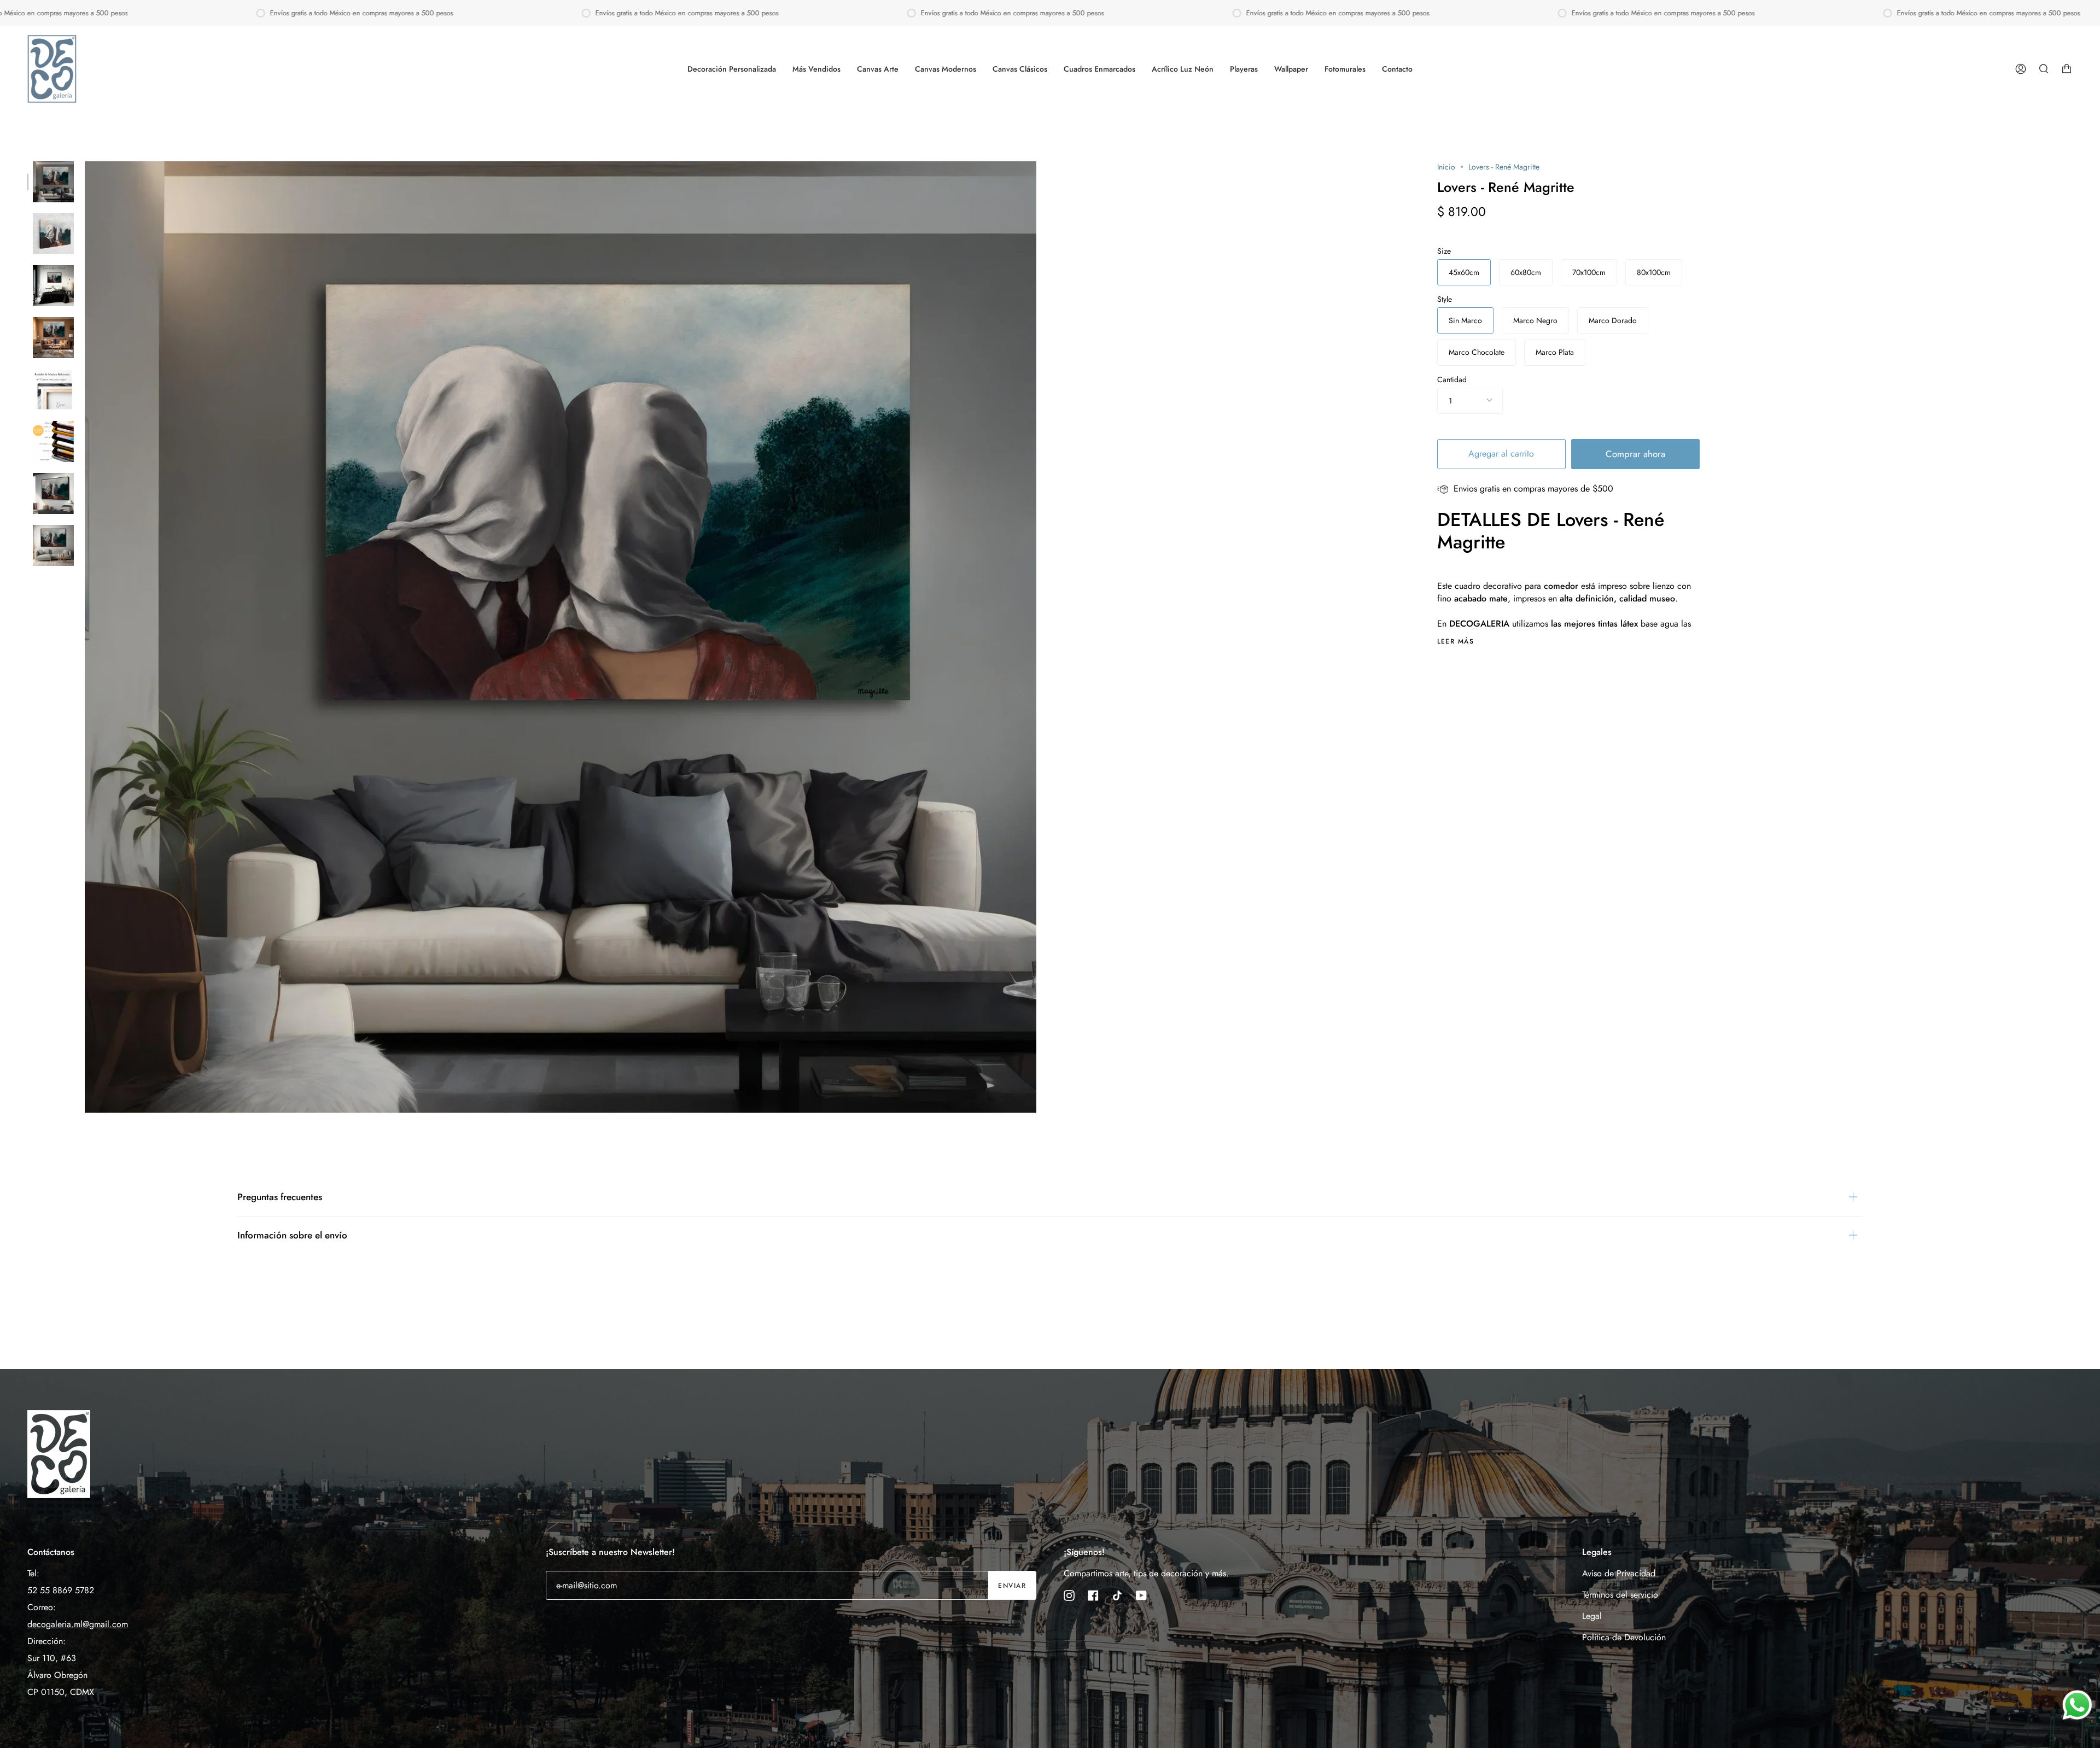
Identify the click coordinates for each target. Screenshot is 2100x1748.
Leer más (1456, 641)
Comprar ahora (1635, 454)
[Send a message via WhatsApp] (2077, 1705)
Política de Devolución (1624, 1637)
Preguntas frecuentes (280, 1197)
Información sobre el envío (292, 1235)
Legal (1592, 1616)
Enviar (1012, 1586)
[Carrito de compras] (2067, 69)
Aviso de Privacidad (1619, 1573)
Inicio (1446, 167)
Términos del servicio (1620, 1595)
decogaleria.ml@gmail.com (78, 1624)
